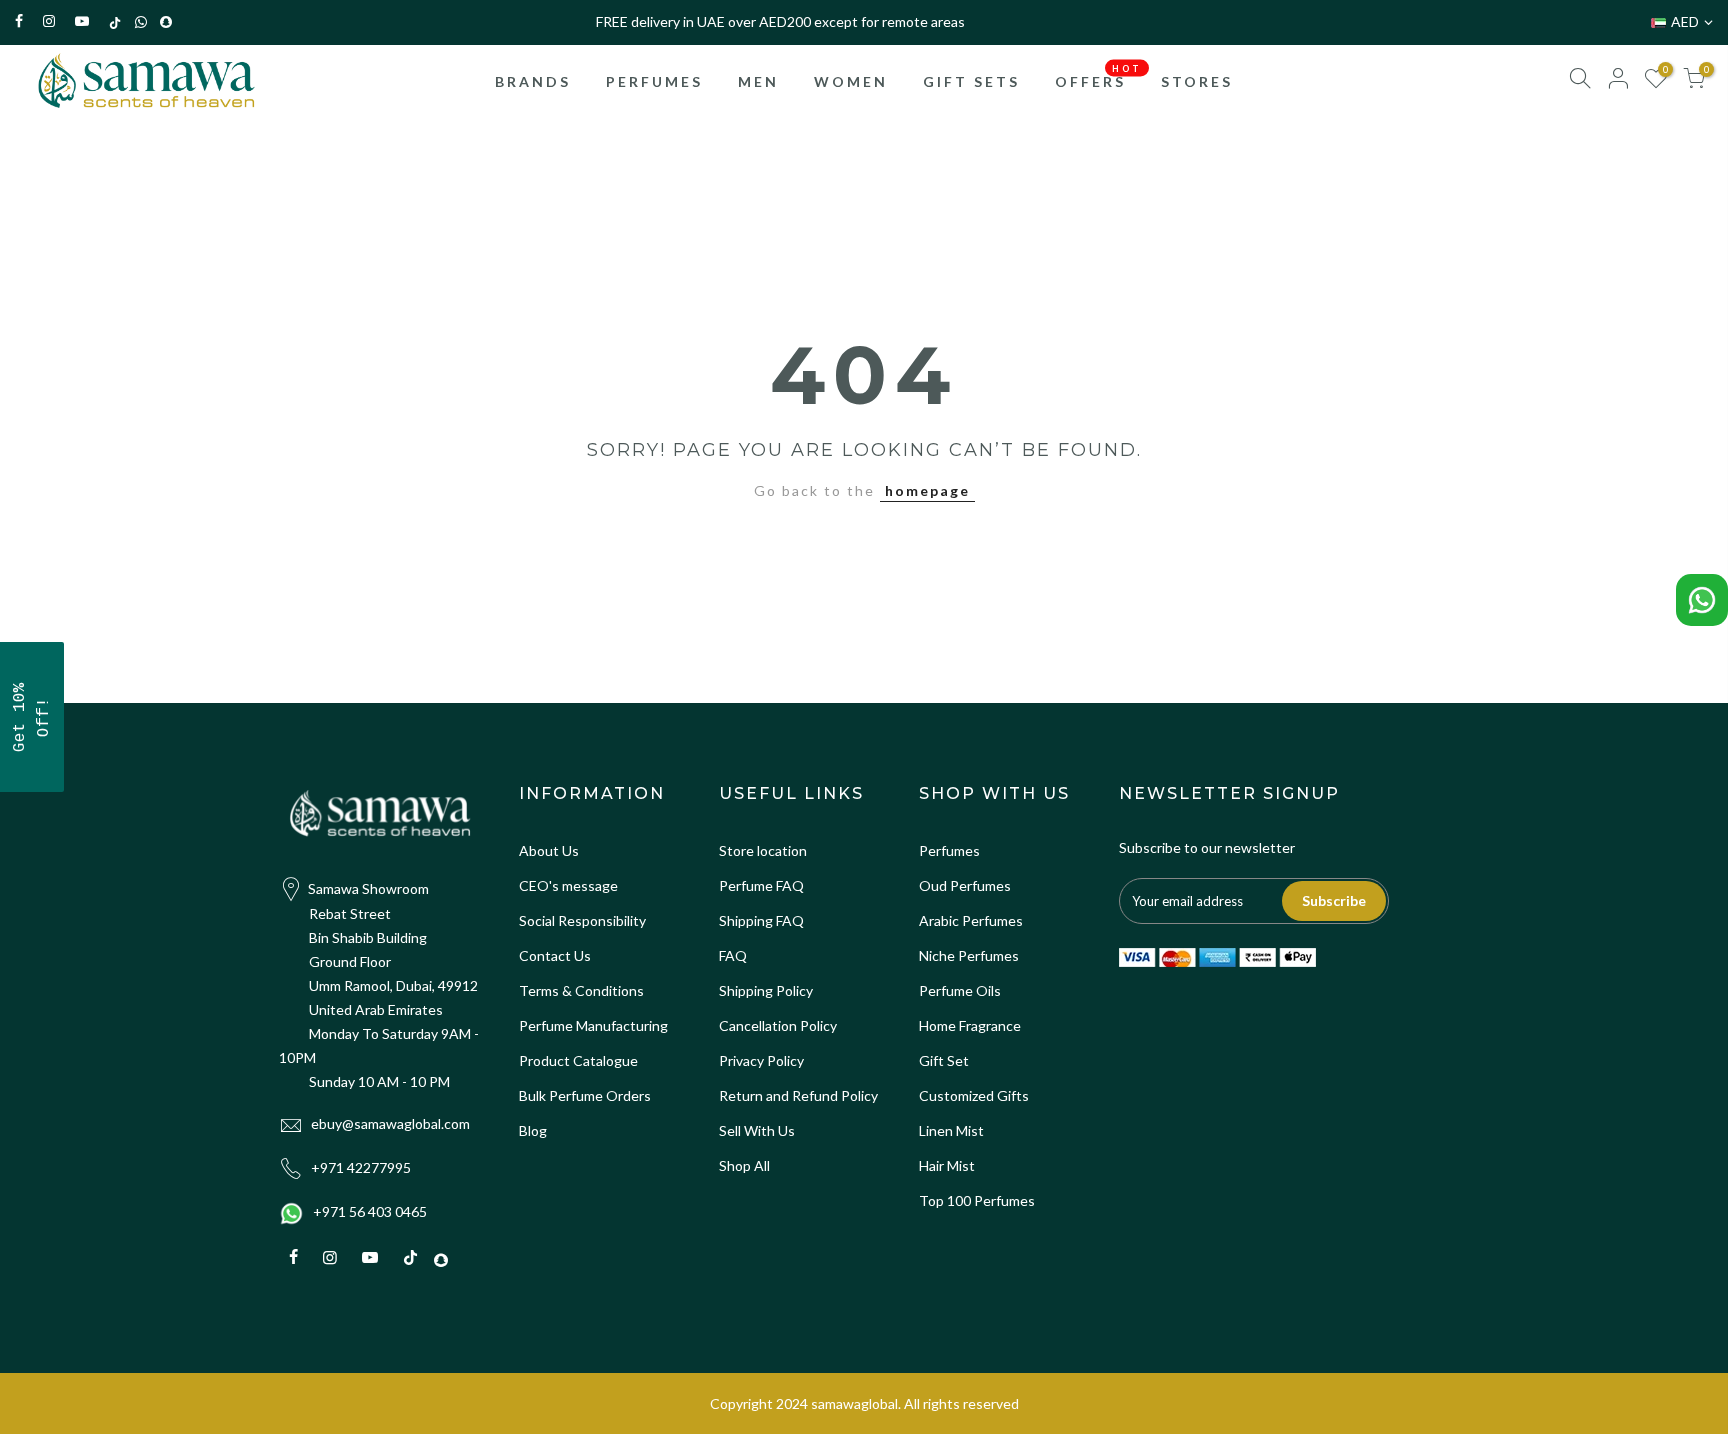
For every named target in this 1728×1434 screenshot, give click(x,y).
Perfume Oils (960, 990)
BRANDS (533, 81)
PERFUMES (654, 81)
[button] (32, 717)
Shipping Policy (766, 990)
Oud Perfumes (965, 885)
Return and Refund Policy (798, 1095)
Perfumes (949, 850)
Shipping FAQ (761, 920)
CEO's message (568, 885)
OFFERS (1098, 76)
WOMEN (851, 81)
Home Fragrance (970, 1025)
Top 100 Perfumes (977, 1200)
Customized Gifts (974, 1095)
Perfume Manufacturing (593, 1025)
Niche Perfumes (969, 955)
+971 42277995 (361, 1167)
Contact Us (555, 955)
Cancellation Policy (778, 1025)
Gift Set (944, 1060)
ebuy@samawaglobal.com (390, 1123)
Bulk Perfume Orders (585, 1095)
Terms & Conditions (581, 990)
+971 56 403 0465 (370, 1211)
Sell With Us (757, 1130)
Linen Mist (951, 1130)
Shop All (744, 1165)
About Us (549, 850)
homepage (927, 490)
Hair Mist (947, 1165)
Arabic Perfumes (971, 920)
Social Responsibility (582, 920)
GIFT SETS (971, 81)
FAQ (733, 955)
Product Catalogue (578, 1060)
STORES (1197, 81)
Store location (763, 850)
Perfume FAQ (761, 885)
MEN (758, 81)
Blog (533, 1130)
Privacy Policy (761, 1060)
